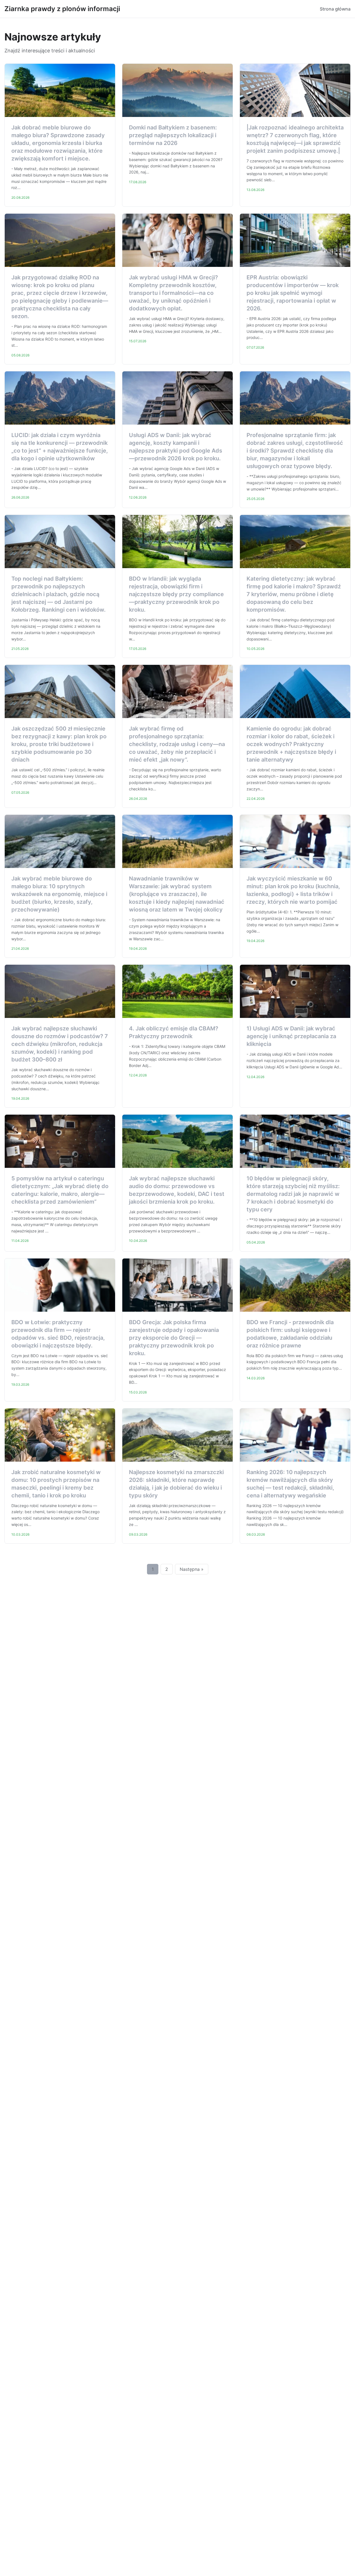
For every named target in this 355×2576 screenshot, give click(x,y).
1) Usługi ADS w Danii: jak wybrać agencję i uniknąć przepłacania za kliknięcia (291, 1036)
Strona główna (335, 9)
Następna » (192, 1569)
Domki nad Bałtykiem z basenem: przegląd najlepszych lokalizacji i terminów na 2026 (173, 135)
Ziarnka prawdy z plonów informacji (62, 9)
